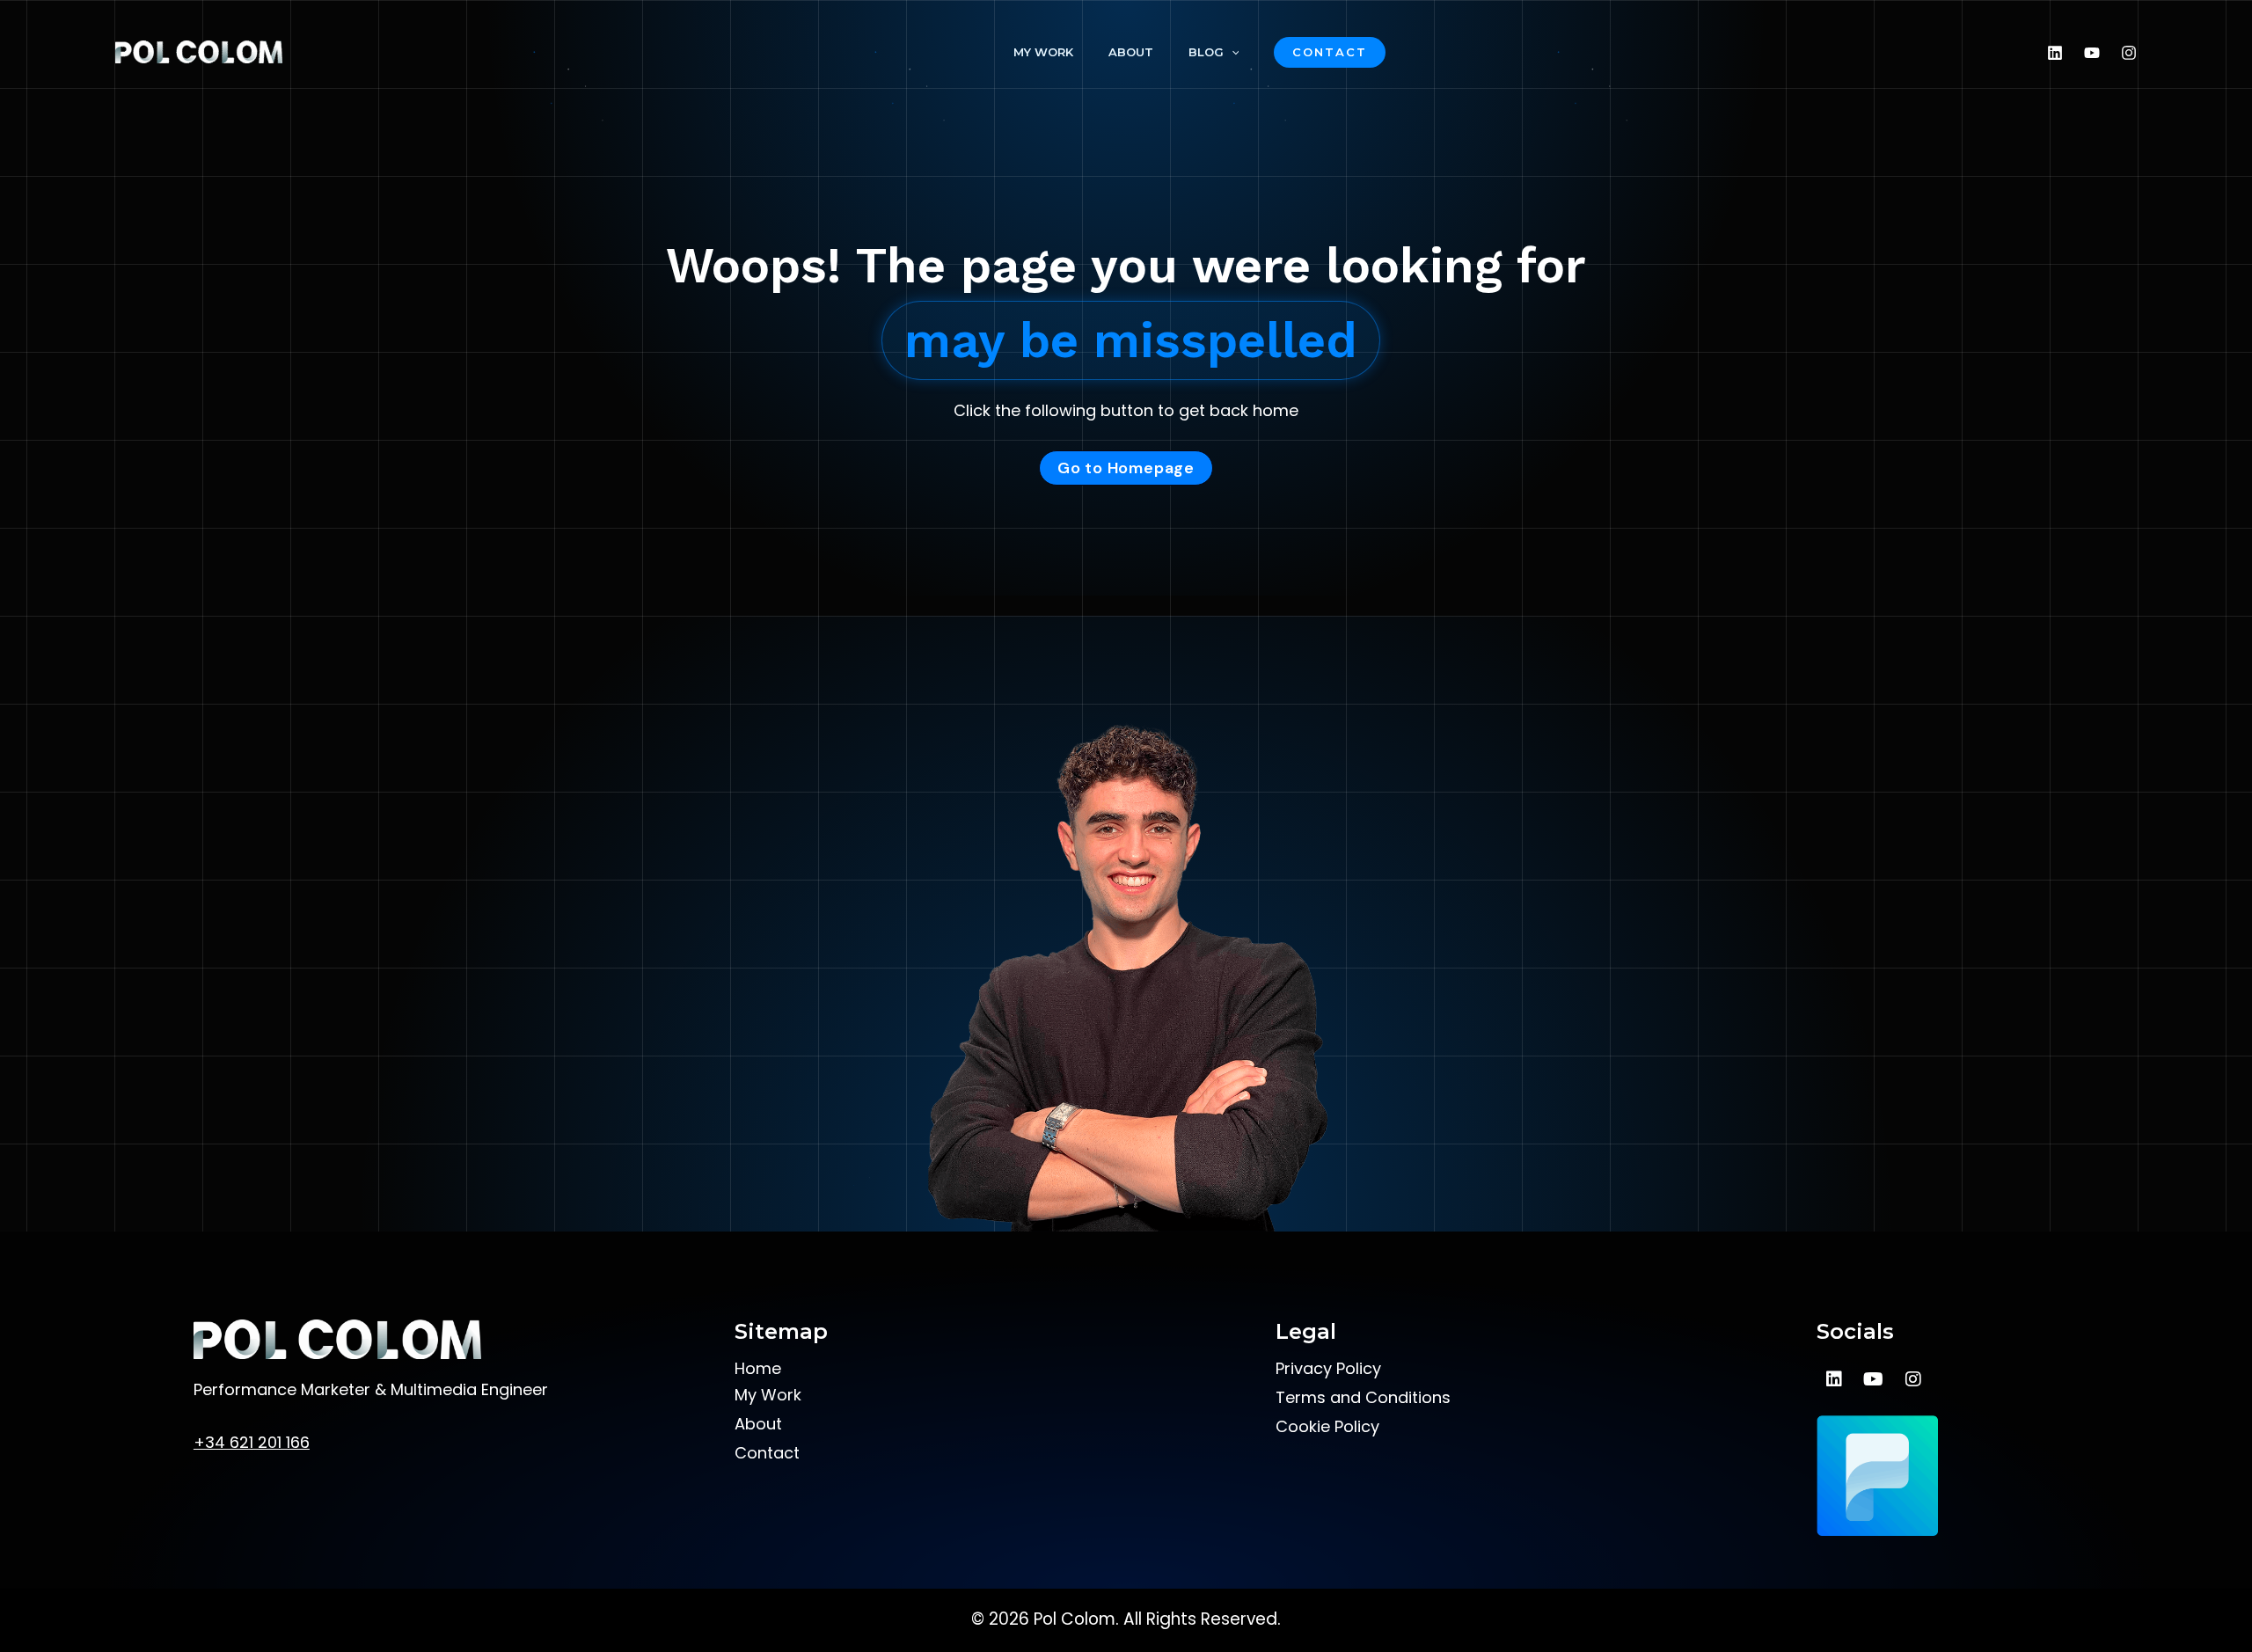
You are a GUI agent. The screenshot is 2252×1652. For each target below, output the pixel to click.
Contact (767, 1453)
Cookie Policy (1327, 1426)
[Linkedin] (2055, 53)
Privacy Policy (1328, 1368)
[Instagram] (2129, 53)
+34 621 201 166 (252, 1442)
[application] (1232, 52)
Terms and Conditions (1363, 1397)
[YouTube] (2092, 53)
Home (758, 1368)
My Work (1043, 52)
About (1131, 52)
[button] (1330, 52)
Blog (1206, 52)
